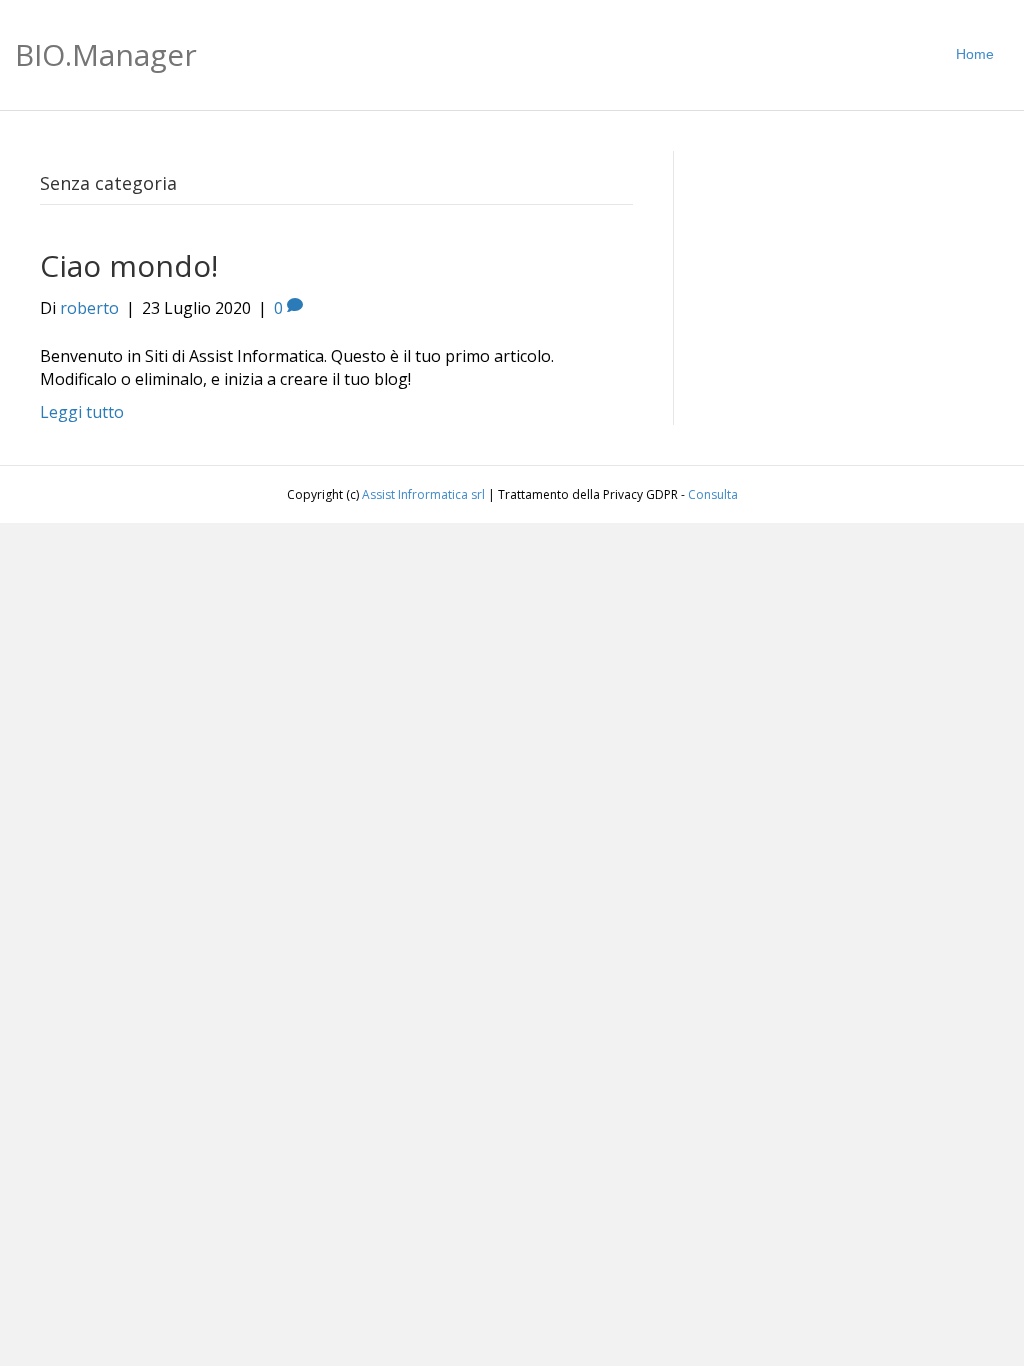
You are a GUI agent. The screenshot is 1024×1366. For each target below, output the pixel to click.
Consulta (713, 494)
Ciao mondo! (129, 265)
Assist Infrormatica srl (423, 494)
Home (975, 54)
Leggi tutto (82, 412)
